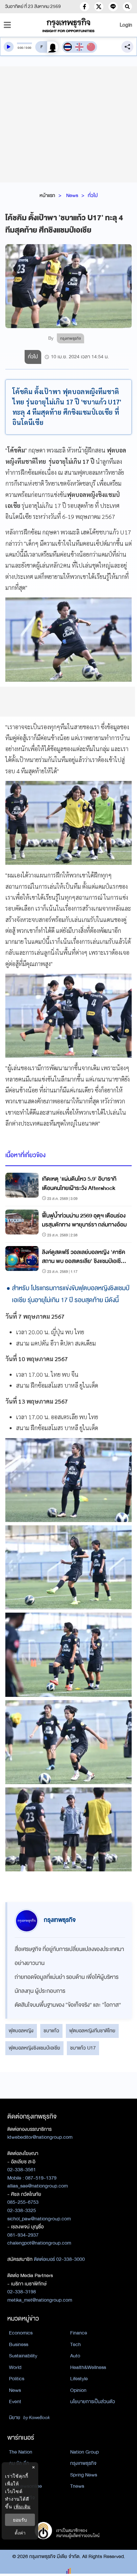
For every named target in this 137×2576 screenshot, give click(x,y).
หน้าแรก (47, 195)
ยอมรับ (20, 2520)
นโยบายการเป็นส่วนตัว (93, 2402)
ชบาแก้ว (51, 2031)
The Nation (21, 2452)
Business (19, 2344)
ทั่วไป (93, 195)
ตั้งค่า (20, 2533)
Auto (75, 2356)
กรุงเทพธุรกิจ (83, 2463)
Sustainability (23, 2356)
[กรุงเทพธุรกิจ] (68, 25)
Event (15, 2402)
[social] (84, 7)
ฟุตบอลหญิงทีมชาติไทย (92, 2031)
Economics (21, 2333)
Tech (75, 2344)
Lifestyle (79, 2379)
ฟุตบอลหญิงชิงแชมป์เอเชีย (34, 2048)
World (15, 2367)
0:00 (20, 48)
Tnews (77, 2486)
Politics (17, 2379)
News (72, 195)
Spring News (84, 2475)
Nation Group (84, 2452)
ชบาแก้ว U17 (83, 2048)
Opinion (78, 2390)
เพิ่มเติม (22, 2506)
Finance (79, 2333)
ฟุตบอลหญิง (21, 2031)
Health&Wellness (88, 2367)
